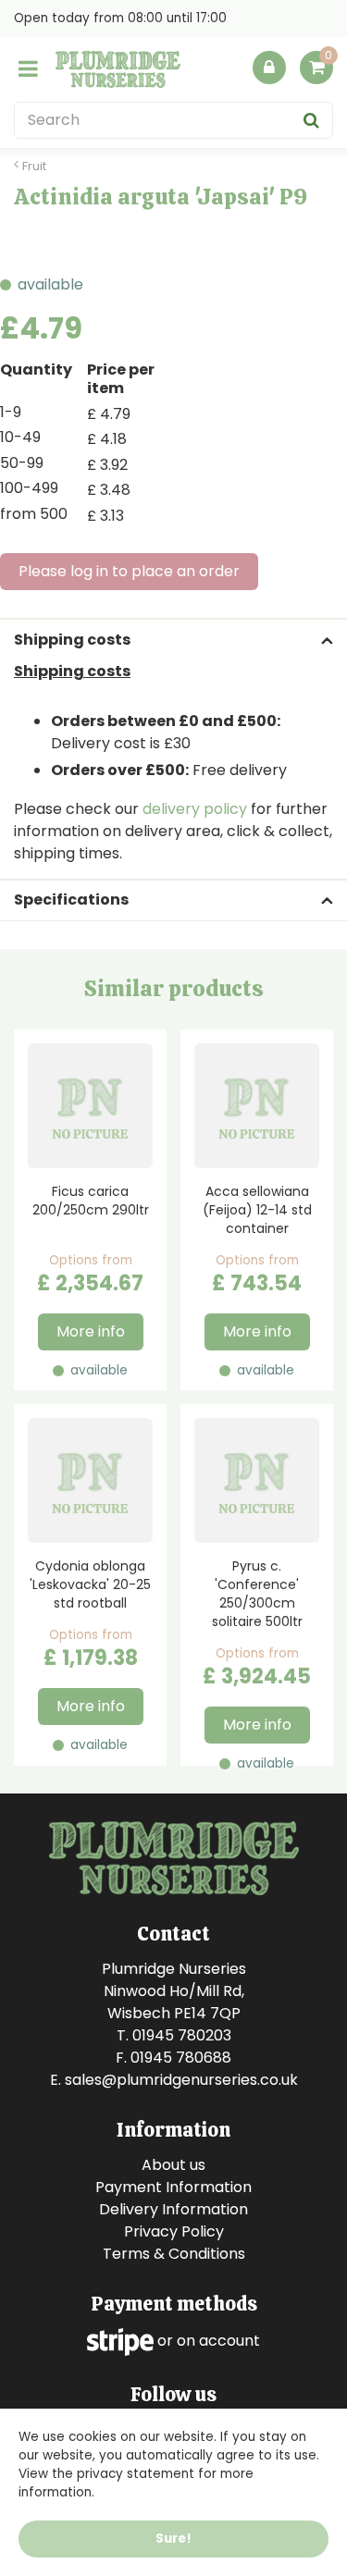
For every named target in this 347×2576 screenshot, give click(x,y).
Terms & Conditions (174, 2254)
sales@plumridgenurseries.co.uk (181, 2080)
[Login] (269, 68)
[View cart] (316, 68)
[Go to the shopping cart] (316, 72)
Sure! (173, 2539)
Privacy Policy (174, 2231)
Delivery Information (173, 2209)
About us (173, 2165)
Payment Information (173, 2187)
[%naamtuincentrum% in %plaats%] (118, 69)
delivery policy (195, 809)
